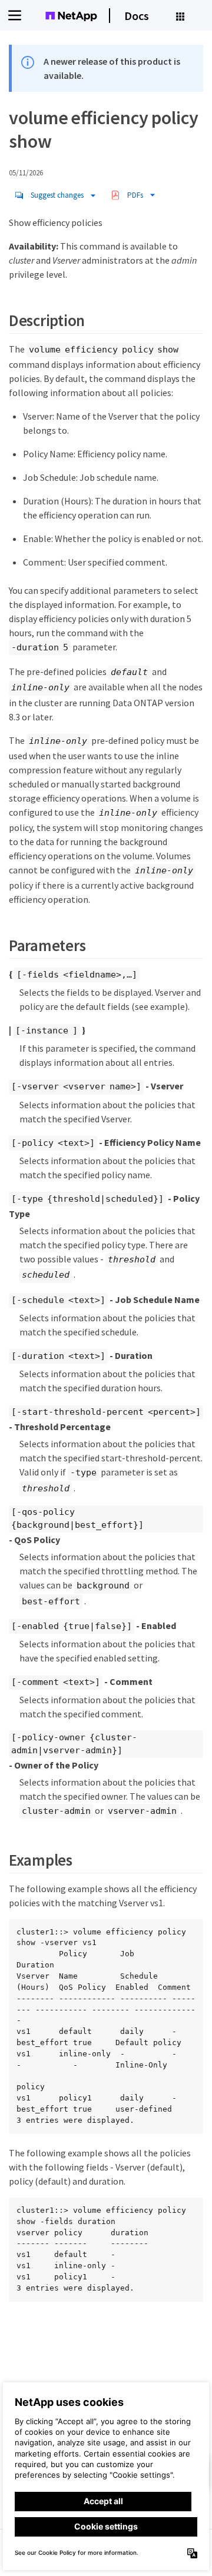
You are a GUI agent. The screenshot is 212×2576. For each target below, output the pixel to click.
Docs (137, 16)
